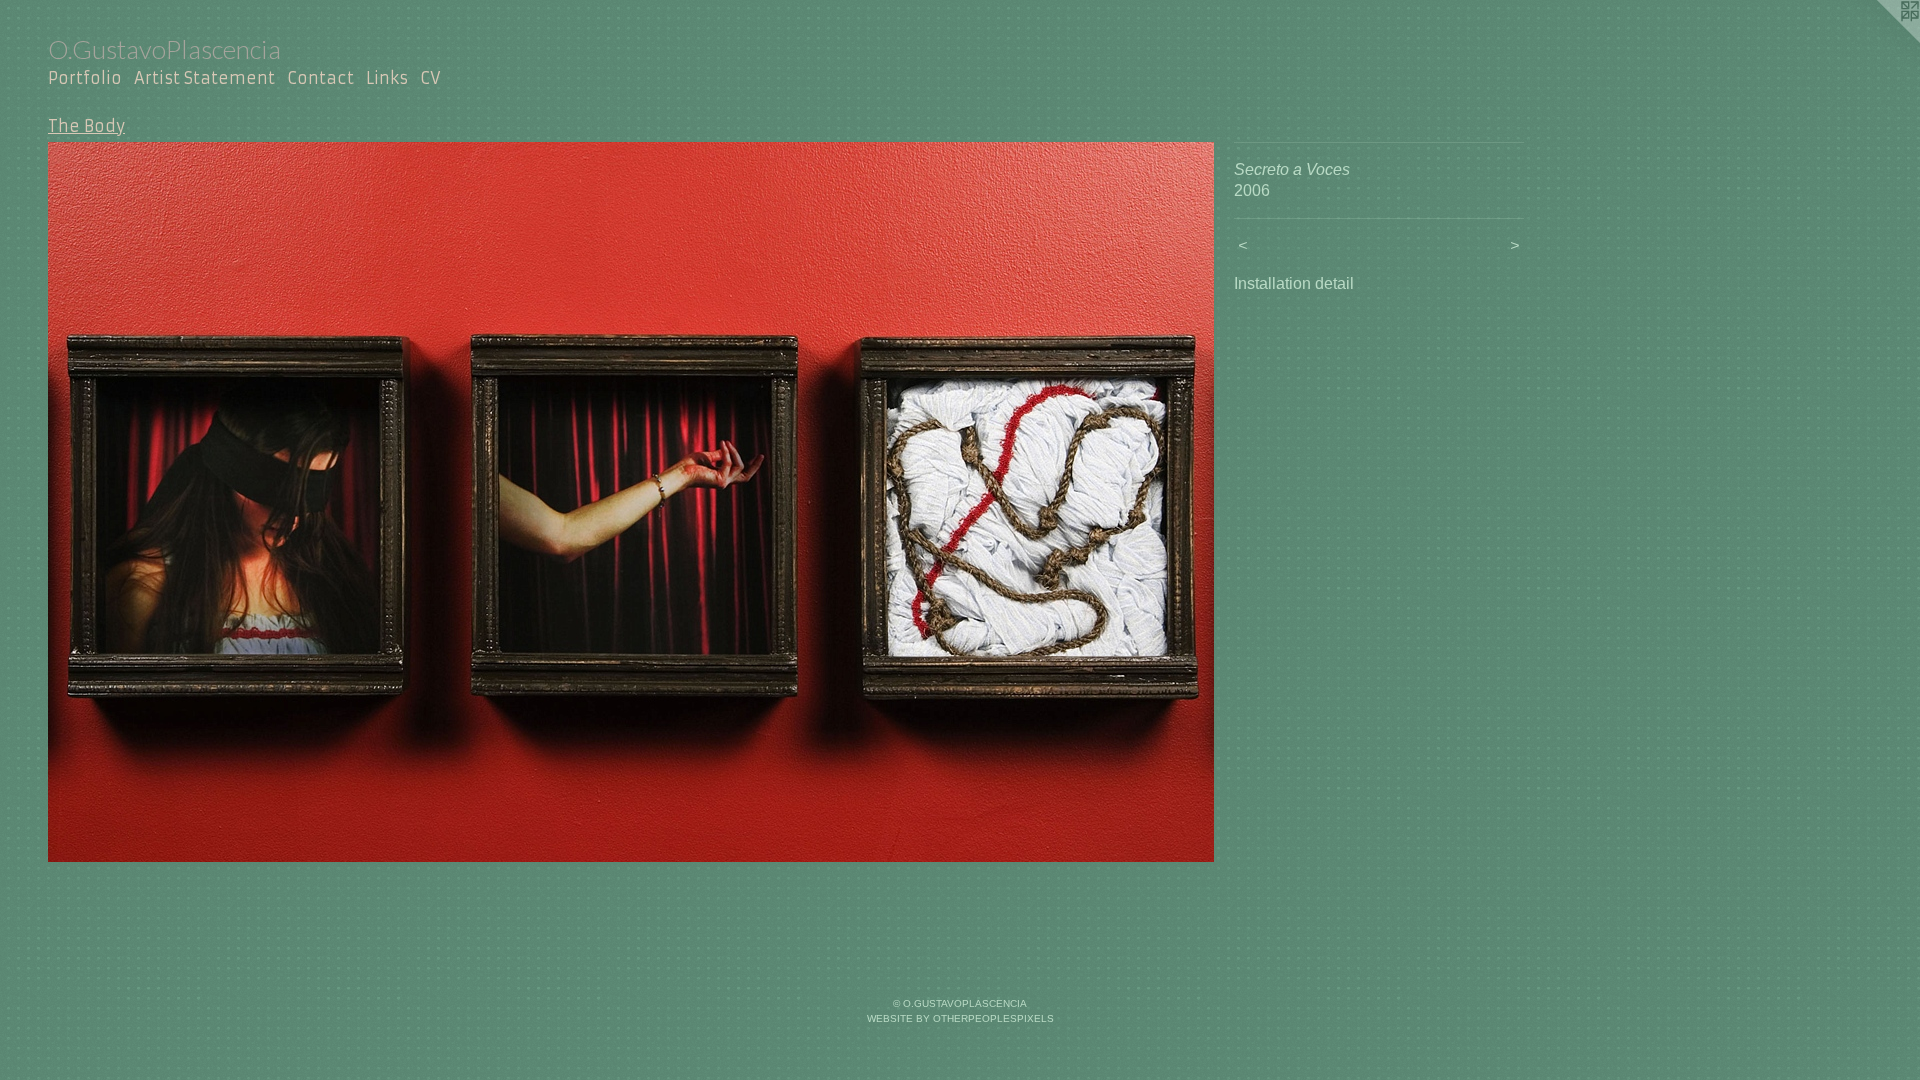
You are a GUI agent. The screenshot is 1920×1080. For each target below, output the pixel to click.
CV (430, 78)
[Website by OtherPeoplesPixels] (1880, 40)
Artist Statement (204, 78)
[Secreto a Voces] (631, 502)
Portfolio (85, 78)
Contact (320, 78)
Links (387, 78)
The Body (86, 126)
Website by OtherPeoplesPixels (960, 1018)
